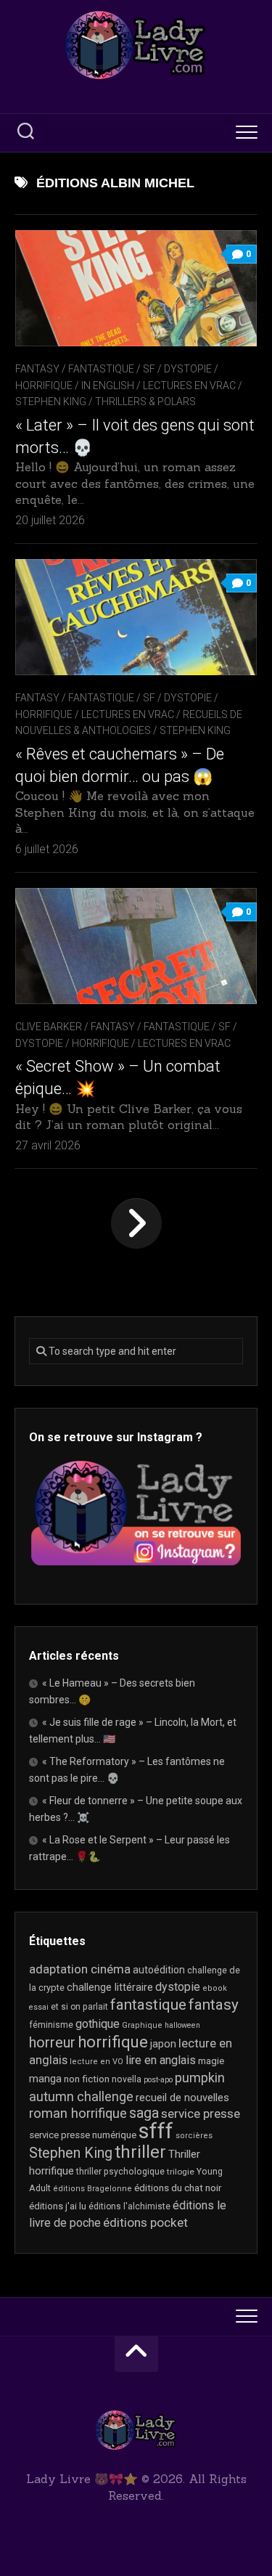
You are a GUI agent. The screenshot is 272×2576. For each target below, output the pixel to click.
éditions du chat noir (178, 2188)
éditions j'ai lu (58, 2206)
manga (45, 2079)
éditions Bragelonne (92, 2189)
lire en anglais (161, 2060)
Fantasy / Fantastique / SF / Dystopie (114, 369)
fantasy (214, 2005)
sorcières (194, 2136)
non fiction (87, 2079)
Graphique (142, 2025)
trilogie (181, 2172)
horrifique (113, 2042)
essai (39, 2007)
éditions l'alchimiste (129, 2206)
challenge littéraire (110, 1987)
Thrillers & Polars (145, 402)
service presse (201, 2114)
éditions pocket (145, 2222)
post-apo (158, 2080)
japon (163, 2044)
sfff (156, 2131)
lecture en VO (96, 2062)
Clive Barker (49, 1027)
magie (211, 2061)
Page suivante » (136, 1223)
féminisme (51, 2025)
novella (127, 2079)
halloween (182, 2025)
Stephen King (51, 402)
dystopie (178, 1987)
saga (144, 2113)
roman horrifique (78, 2114)
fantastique (148, 2005)
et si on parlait (79, 2007)
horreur (52, 2042)
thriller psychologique (120, 2172)
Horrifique (44, 386)
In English (108, 386)
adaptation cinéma (80, 1969)
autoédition (159, 1970)
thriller (140, 2152)
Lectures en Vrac (189, 386)
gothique (98, 2024)
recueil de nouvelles (182, 2098)
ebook (215, 1988)
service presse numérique (83, 2135)
